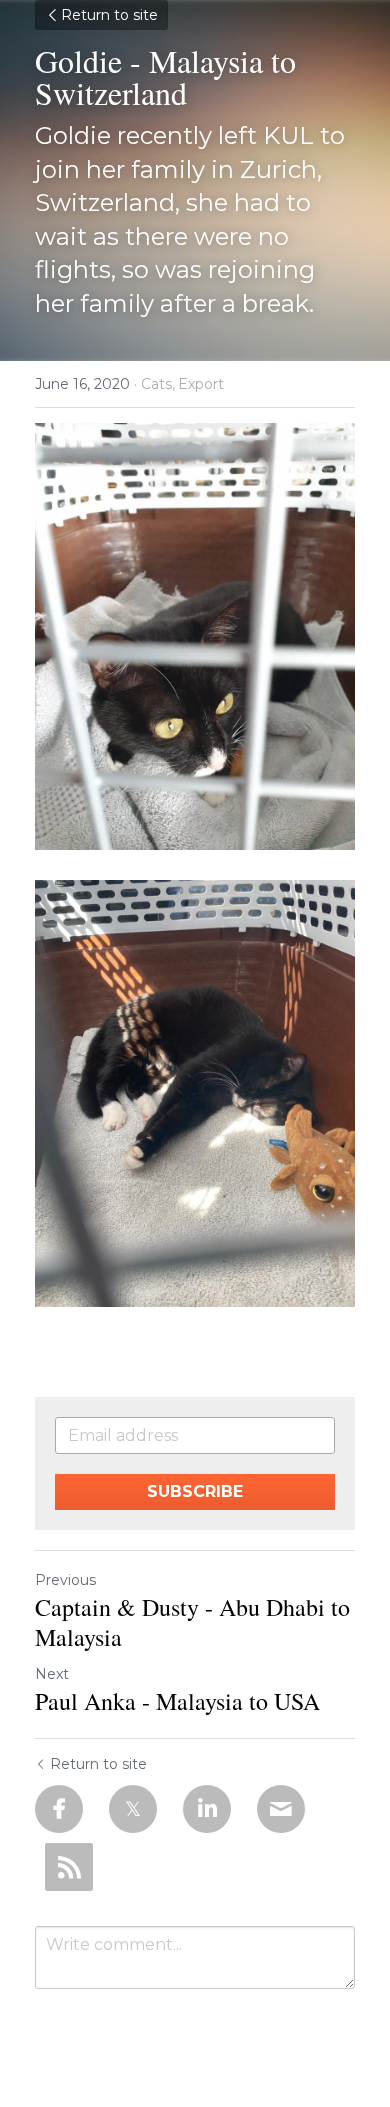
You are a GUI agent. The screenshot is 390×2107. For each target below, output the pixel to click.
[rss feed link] (69, 1867)
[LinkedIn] (207, 1809)
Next (52, 1674)
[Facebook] (59, 1809)
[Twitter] (133, 1809)
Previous (65, 1580)
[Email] (281, 1809)
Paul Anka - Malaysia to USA (177, 1701)
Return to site (109, 15)
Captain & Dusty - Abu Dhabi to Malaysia (192, 1622)
